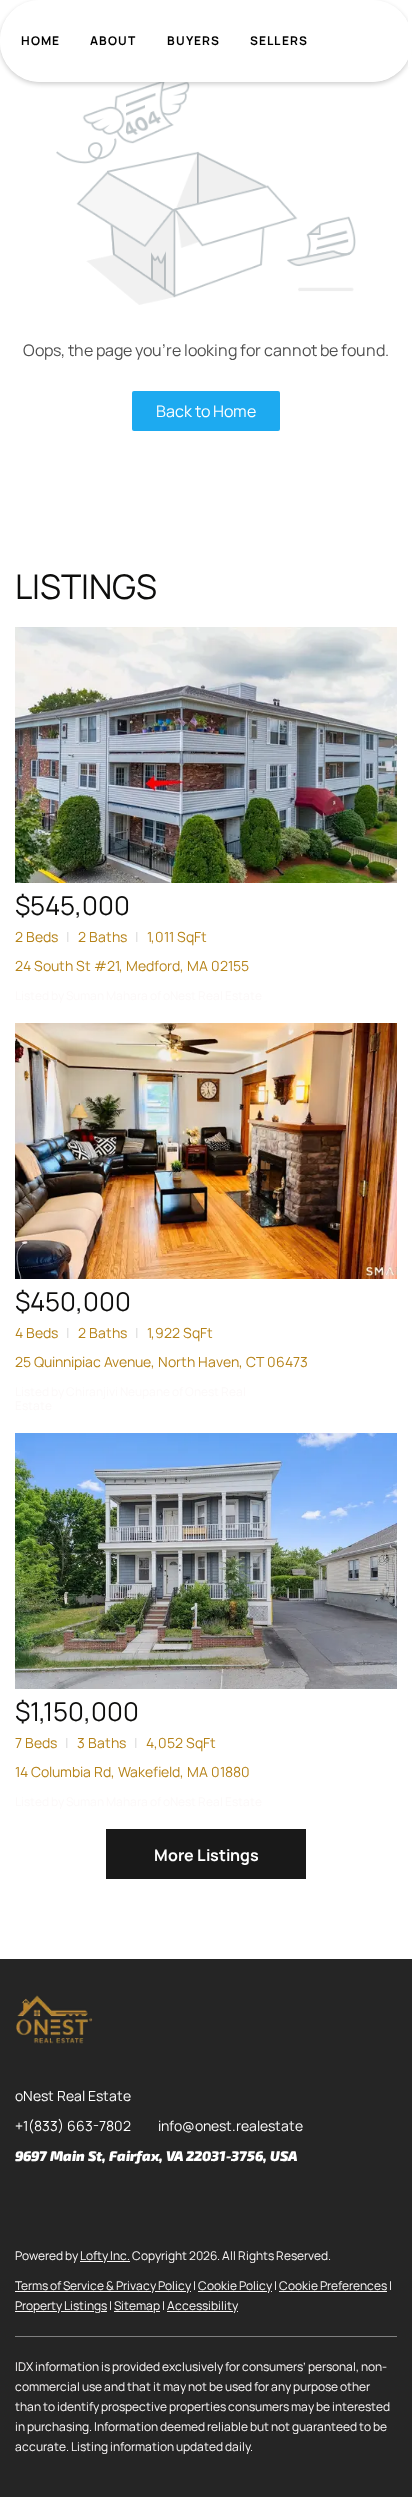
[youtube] (190, 2201)
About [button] (113, 40)
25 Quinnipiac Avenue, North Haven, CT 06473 (161, 1361)
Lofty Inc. (105, 2255)
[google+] (230, 2201)
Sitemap (137, 2305)
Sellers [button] (279, 40)
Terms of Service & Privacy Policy (103, 2285)
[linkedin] (70, 2201)
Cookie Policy (235, 2285)
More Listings (206, 1855)
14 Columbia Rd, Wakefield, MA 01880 (132, 1771)
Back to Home (206, 411)
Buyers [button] (194, 40)
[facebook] (30, 2201)
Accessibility (202, 2305)
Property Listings (61, 2305)
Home (40, 40)
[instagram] (150, 2201)
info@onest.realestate (230, 2125)
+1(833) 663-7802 (73, 2125)
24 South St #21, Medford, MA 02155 (132, 965)
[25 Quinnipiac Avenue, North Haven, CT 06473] (206, 1151)
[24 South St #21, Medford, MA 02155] (206, 755)
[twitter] (110, 2201)
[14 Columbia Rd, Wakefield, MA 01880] (206, 1561)
